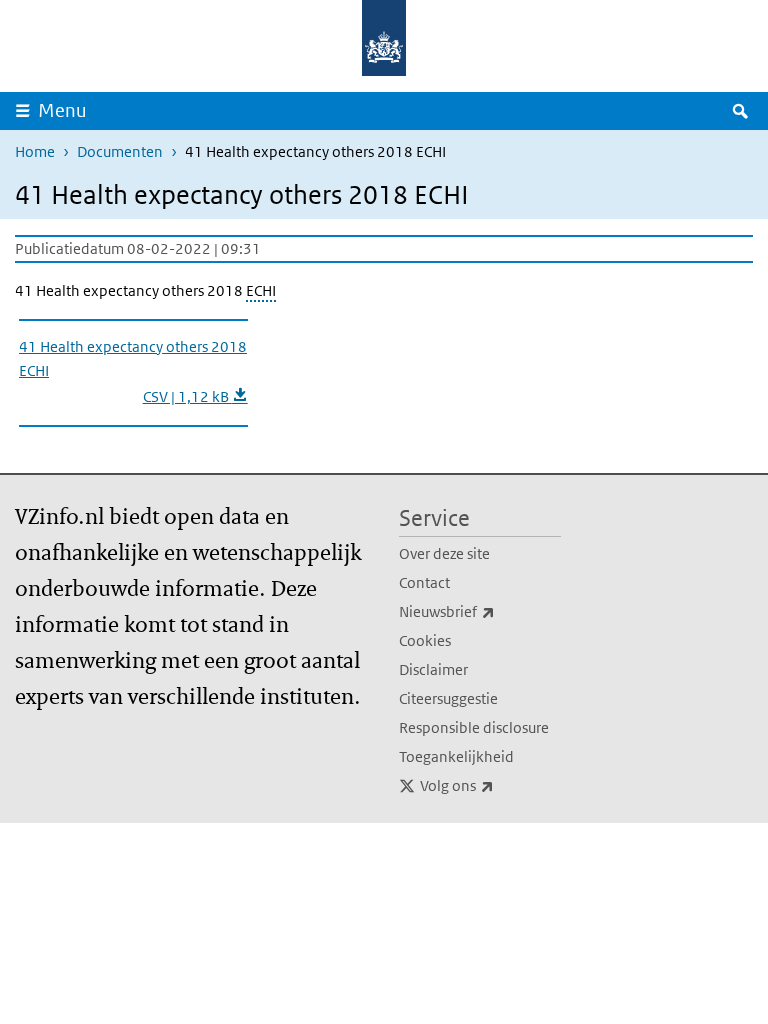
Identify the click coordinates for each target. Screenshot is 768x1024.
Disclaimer (433, 669)
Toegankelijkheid (456, 756)
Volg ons (490, 785)
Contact (424, 582)
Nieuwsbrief (480, 611)
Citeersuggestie (448, 698)
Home (35, 151)
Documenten (120, 151)
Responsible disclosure (474, 727)
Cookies (425, 640)
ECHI (261, 290)
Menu (62, 110)
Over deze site (444, 553)
